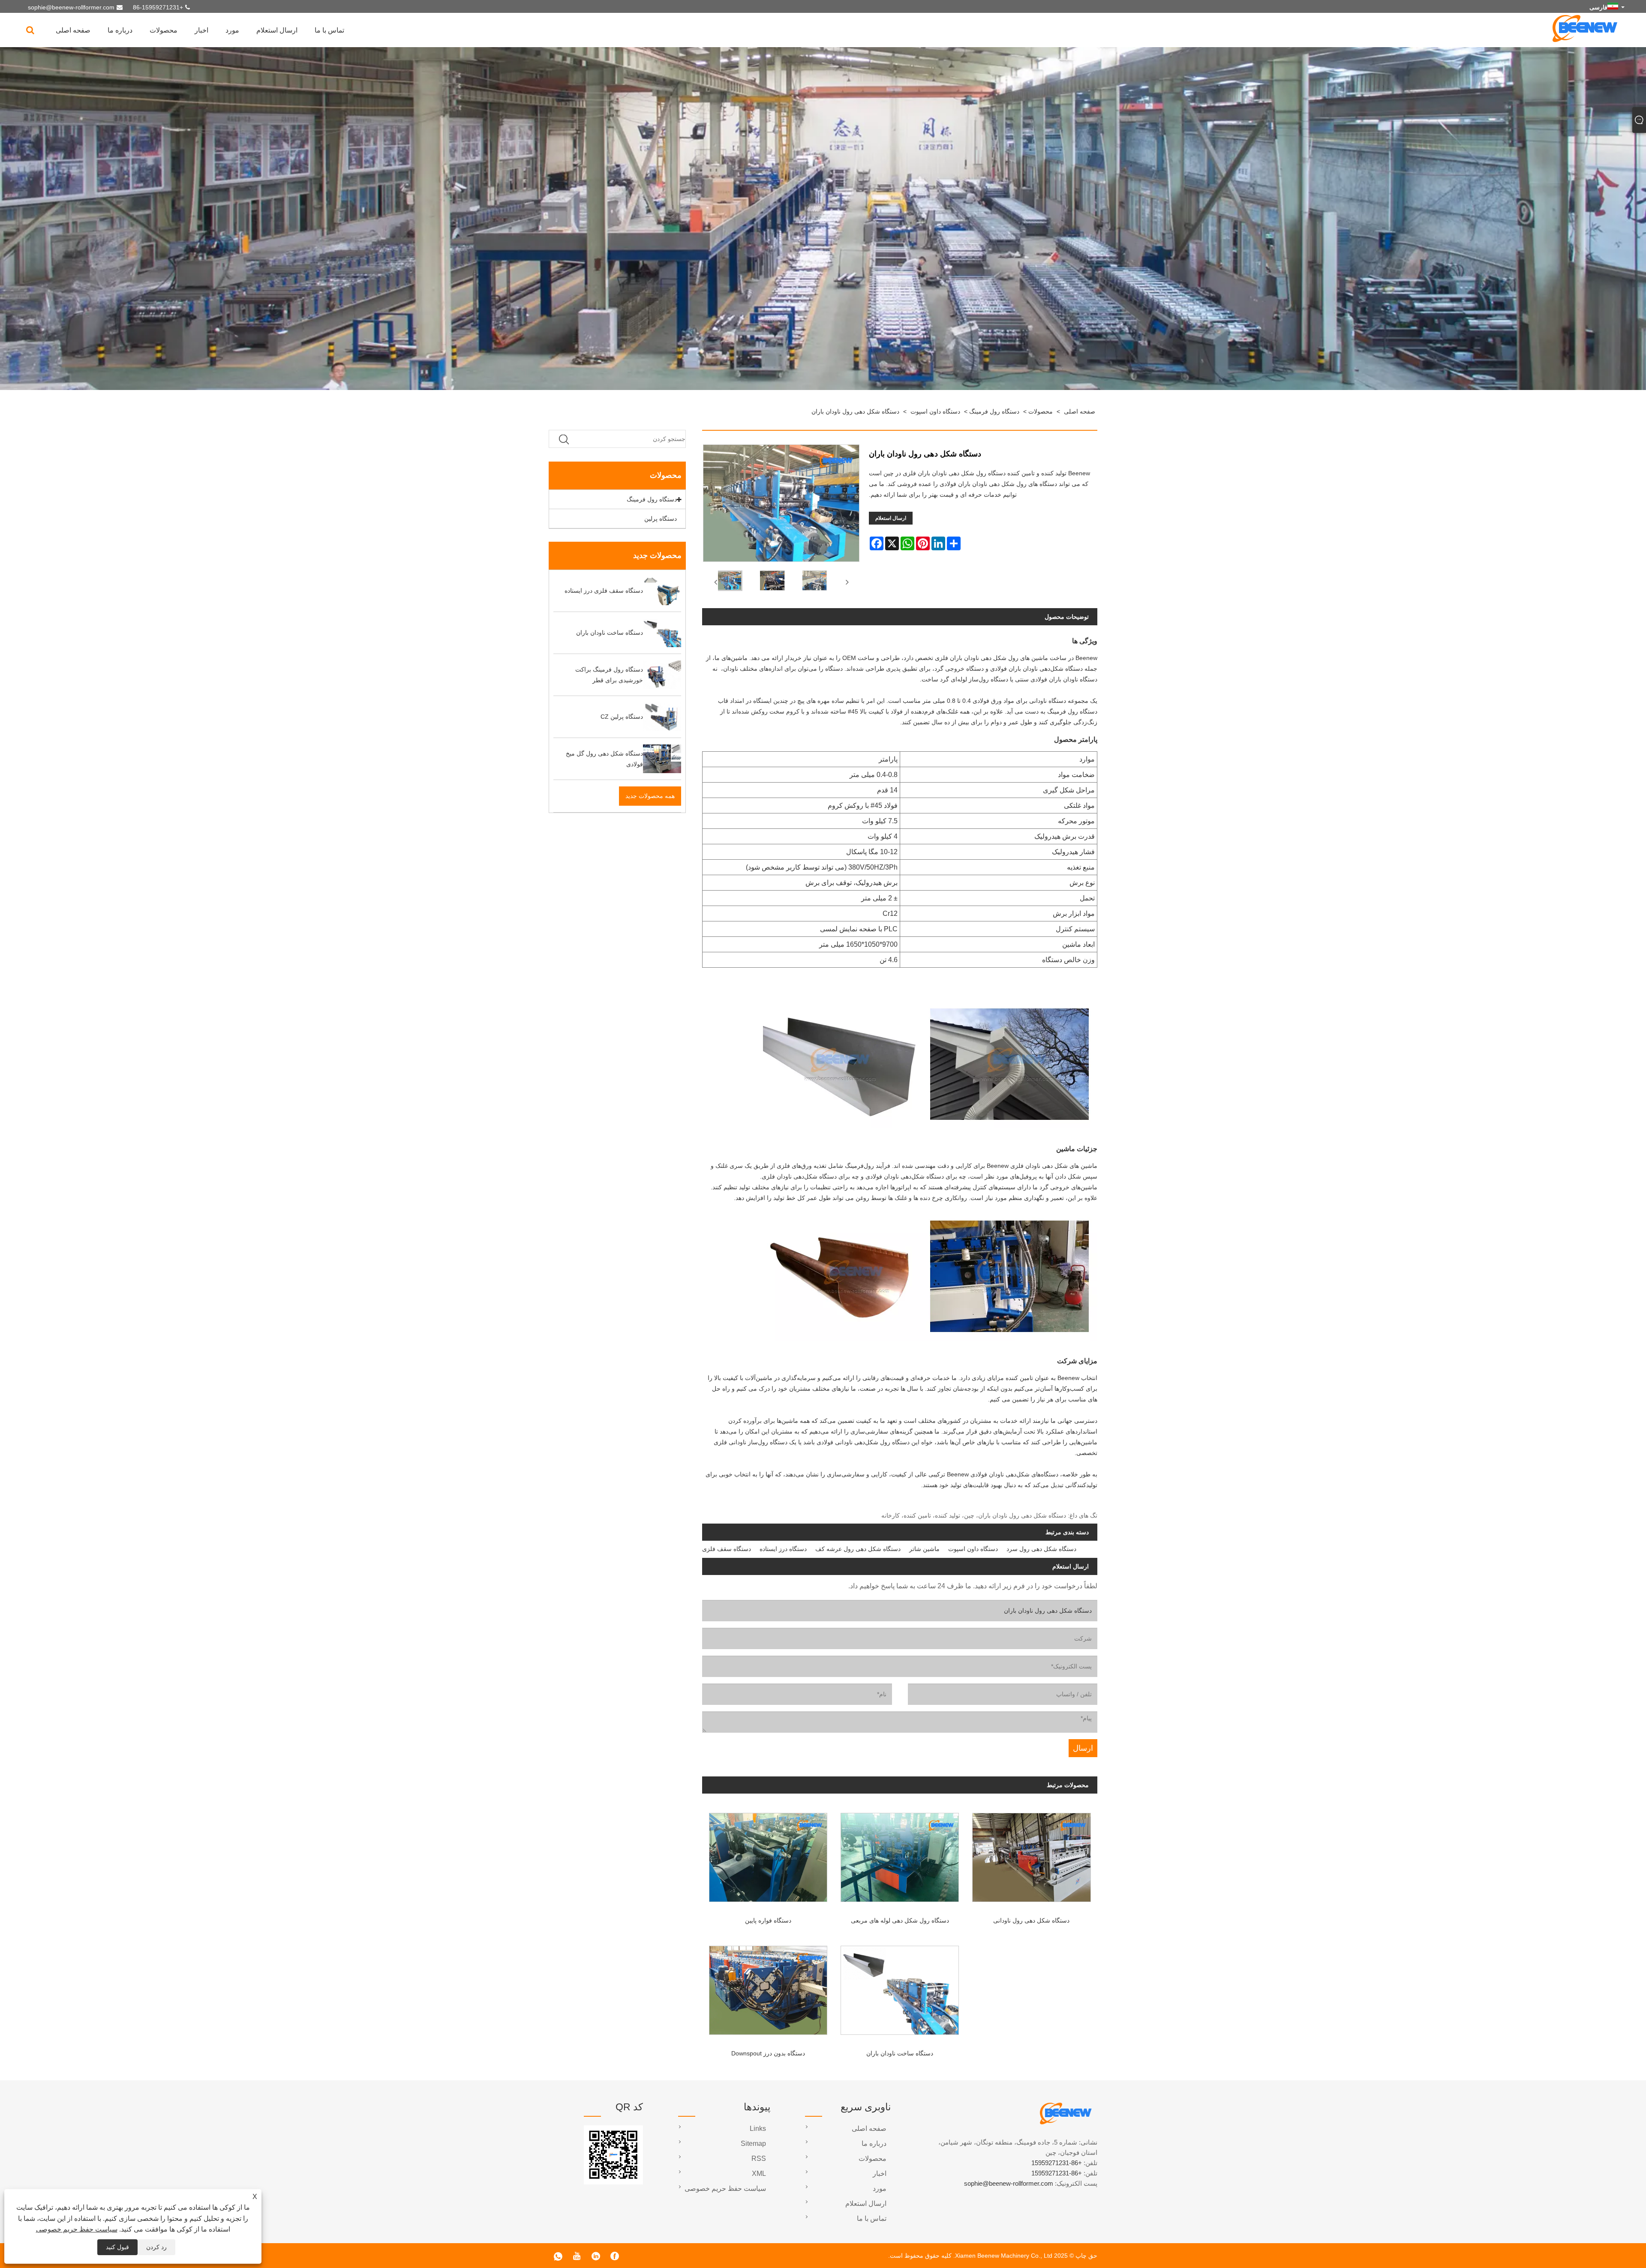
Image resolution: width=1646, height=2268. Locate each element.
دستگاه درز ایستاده (783, 1549)
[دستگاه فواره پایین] (768, 1854)
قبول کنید (117, 2247)
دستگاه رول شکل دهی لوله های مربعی (900, 1920)
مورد (232, 30)
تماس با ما (329, 30)
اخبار (201, 30)
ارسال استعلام (277, 30)
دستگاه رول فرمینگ (994, 411)
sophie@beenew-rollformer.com (71, 7)
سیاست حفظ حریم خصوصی (77, 2229)
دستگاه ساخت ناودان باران (900, 2053)
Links (758, 2128)
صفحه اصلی (73, 30)
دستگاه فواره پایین (768, 1920)
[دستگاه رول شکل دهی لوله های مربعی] (900, 1854)
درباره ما (120, 30)
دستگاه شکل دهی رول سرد (1041, 1549)
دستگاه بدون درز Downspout (768, 2053)
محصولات (164, 30)
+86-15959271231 (158, 7)
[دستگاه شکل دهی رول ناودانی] (1032, 1854)
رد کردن (156, 2247)
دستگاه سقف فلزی (727, 1549)
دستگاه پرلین (661, 519)
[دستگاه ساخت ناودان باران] (900, 1987)
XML (759, 2173)
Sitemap (753, 2143)
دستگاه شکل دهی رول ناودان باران (855, 411)
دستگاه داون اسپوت (935, 411)
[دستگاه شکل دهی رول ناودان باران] (729, 582)
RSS (759, 2158)
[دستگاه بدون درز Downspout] (768, 1987)
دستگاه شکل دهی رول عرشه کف (858, 1549)
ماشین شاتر (924, 1549)
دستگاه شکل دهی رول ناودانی (1031, 1920)
